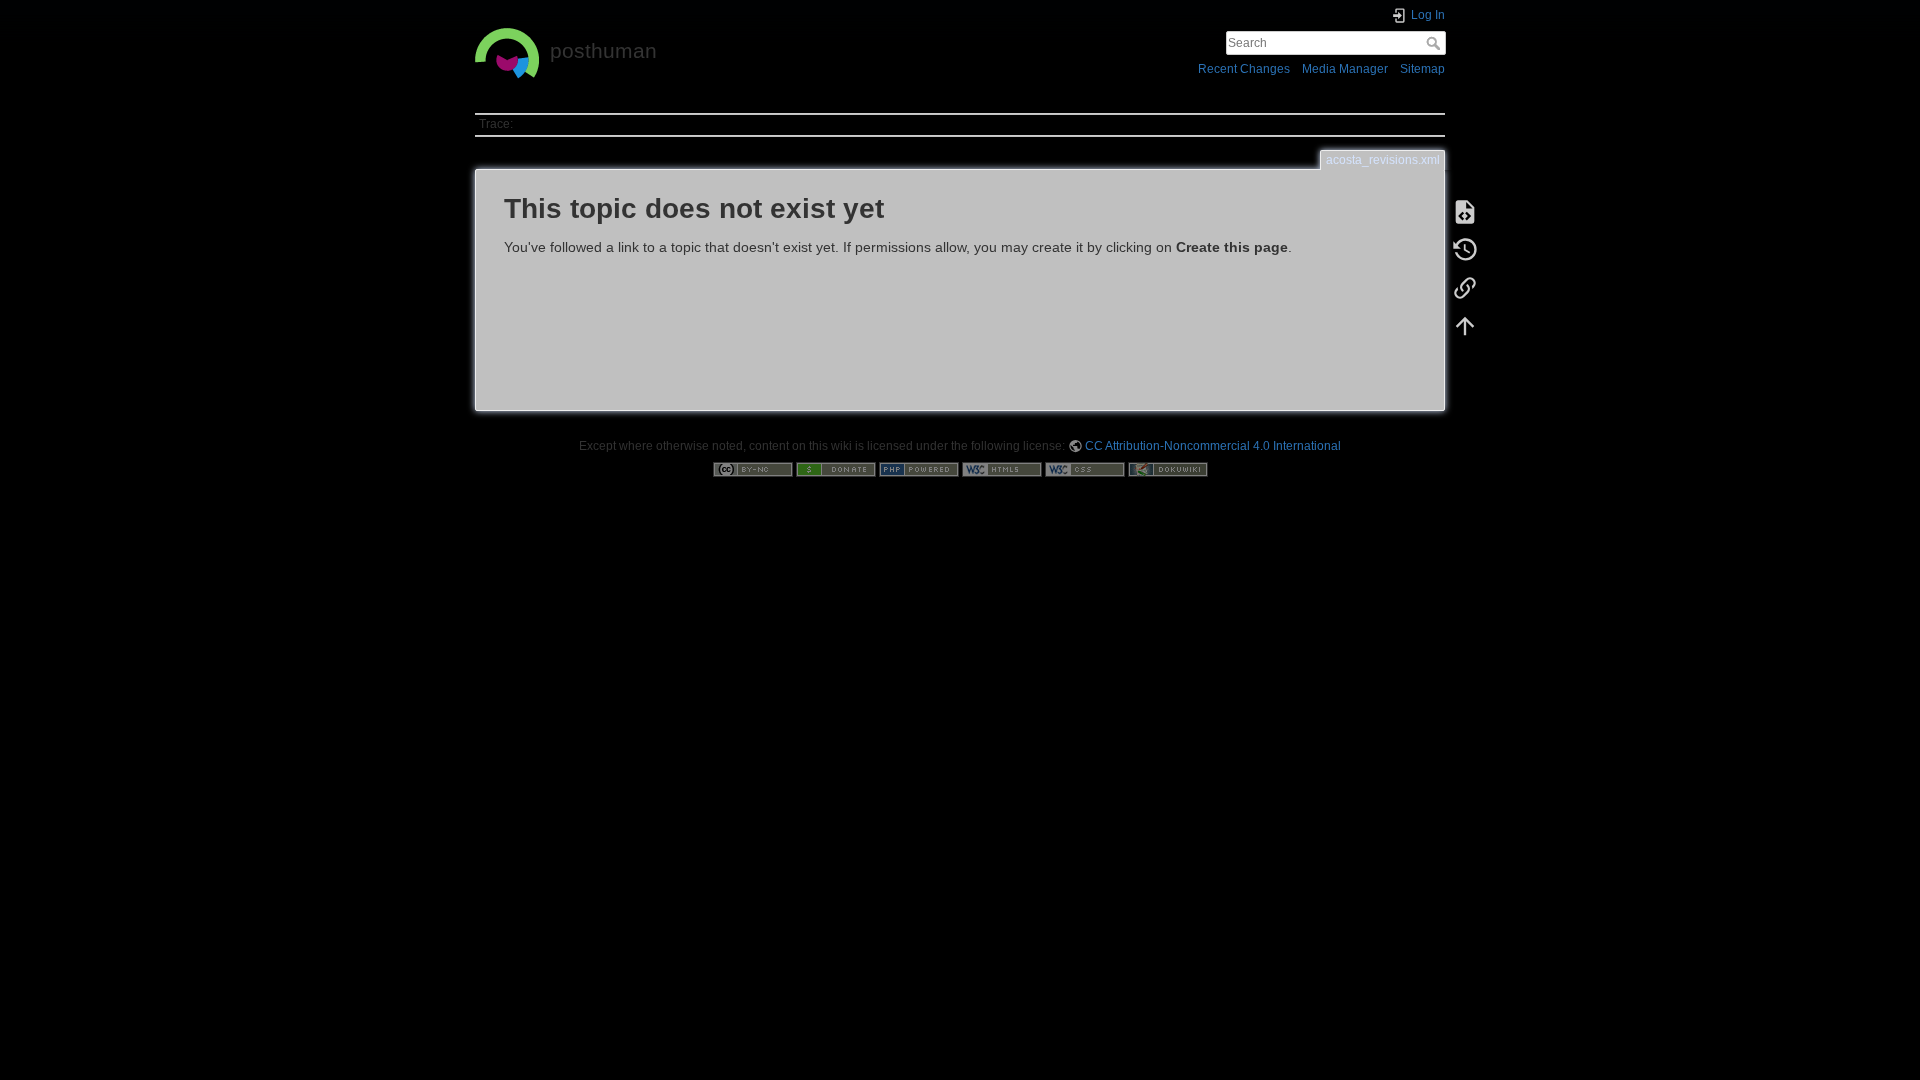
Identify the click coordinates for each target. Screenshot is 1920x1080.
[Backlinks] (1465, 288)
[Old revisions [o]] (1465, 250)
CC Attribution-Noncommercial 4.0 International (1213, 446)
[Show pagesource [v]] (1465, 212)
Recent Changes (1244, 69)
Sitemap (1422, 69)
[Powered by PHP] (919, 469)
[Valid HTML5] (1002, 469)
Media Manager (1345, 69)
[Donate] (836, 469)
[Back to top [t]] (1465, 326)
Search (1435, 43)
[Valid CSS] (1085, 469)
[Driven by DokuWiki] (1168, 469)
